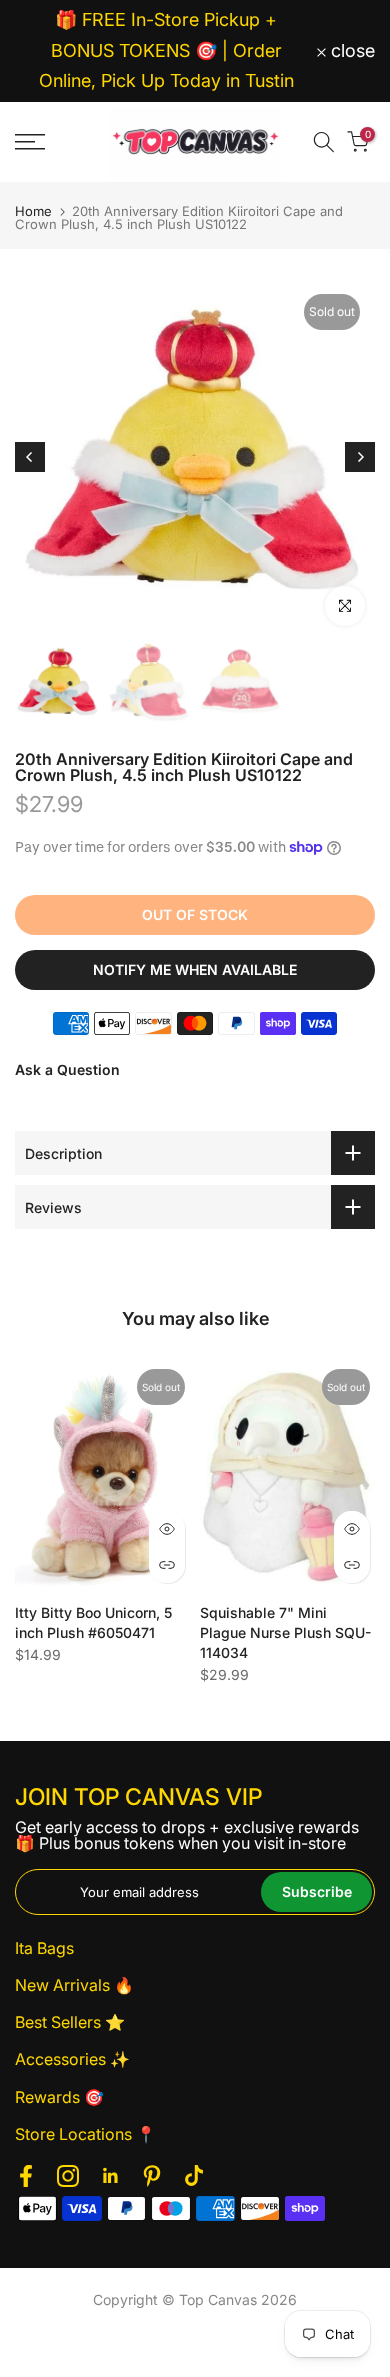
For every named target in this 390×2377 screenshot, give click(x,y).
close (350, 51)
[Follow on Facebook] (26, 2175)
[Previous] (30, 457)
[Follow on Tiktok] (194, 2175)
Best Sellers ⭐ (70, 2022)
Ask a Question (67, 1069)
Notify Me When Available (195, 969)
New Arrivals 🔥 (74, 1985)
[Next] (360, 457)
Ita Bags (44, 1948)
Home (33, 211)
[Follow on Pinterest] (152, 2175)
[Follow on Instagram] (68, 2175)
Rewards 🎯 (59, 2097)
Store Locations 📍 (85, 2134)
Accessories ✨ (72, 2059)
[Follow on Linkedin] (110, 2175)
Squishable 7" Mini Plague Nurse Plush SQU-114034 (285, 1632)
